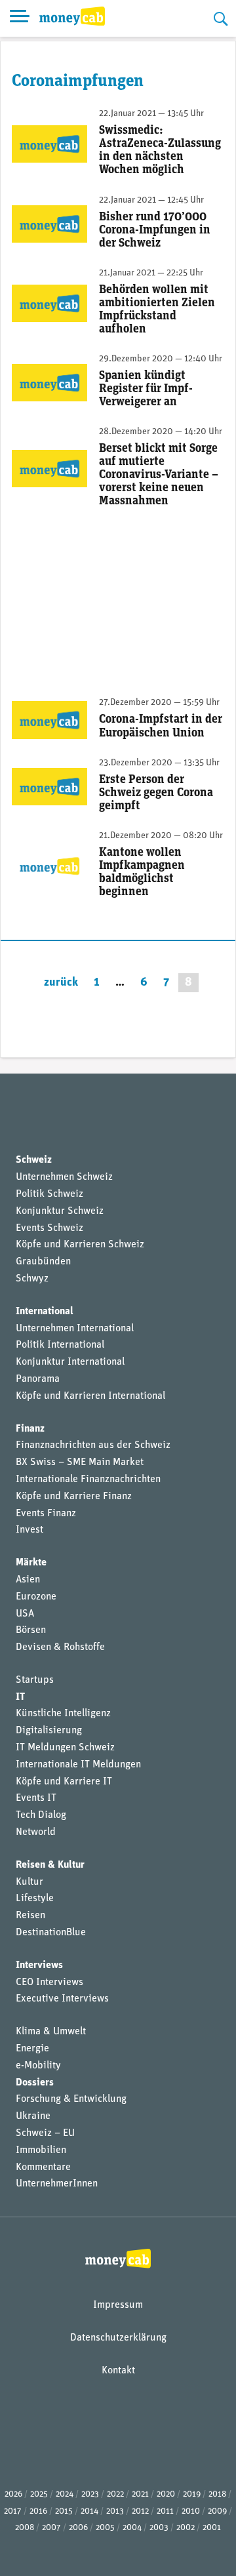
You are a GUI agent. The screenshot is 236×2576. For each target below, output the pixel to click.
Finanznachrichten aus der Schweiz (93, 1445)
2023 (90, 2494)
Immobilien (41, 2150)
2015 (64, 2511)
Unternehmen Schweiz (64, 1177)
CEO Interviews (49, 1982)
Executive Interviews (62, 1999)
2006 (78, 2528)
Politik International (60, 1345)
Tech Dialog (41, 1815)
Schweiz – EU (45, 2133)
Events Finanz (46, 1514)
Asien (28, 1580)
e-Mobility (38, 2066)
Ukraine (33, 2116)
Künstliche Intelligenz (63, 1714)
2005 (105, 2528)
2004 (132, 2528)
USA (25, 1614)
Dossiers (35, 2083)
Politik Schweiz (49, 1194)
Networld (36, 1832)
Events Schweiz (49, 1228)
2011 (165, 2511)
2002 (186, 2528)
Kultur (29, 1882)
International (45, 1312)
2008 (25, 2528)
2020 (166, 2494)
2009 (217, 2511)
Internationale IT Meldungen (78, 1765)
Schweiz (34, 1160)
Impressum (118, 2305)
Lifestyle (35, 1899)
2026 (13, 2494)
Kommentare (43, 2167)
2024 (65, 2494)
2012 (140, 2511)
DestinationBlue (51, 1933)
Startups (35, 1680)
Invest (29, 1530)
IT (20, 1697)
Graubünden (43, 1262)
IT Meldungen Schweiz (65, 1748)
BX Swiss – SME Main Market (80, 1462)
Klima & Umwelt (51, 2032)
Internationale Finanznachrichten (88, 1479)
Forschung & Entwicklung (71, 2099)
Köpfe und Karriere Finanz (74, 1497)
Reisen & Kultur (50, 1865)
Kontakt (118, 2371)
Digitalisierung (49, 1731)
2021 (140, 2494)
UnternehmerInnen (57, 2184)
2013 (115, 2511)
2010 (191, 2511)
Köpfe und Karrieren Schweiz (80, 1245)
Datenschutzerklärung (118, 2338)
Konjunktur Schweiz (60, 1211)
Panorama (38, 1379)
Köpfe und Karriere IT (64, 1782)
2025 (39, 2494)
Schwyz (32, 1279)
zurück (61, 983)
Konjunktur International (70, 1362)
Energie (32, 2049)
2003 (159, 2528)
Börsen (31, 1630)
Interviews (39, 1965)
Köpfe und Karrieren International (90, 1396)
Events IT (36, 1798)
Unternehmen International (75, 1329)
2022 (115, 2494)
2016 (38, 2511)
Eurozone (36, 1597)
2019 (192, 2494)
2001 (212, 2528)
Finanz (30, 1429)
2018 (217, 2494)
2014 (89, 2511)
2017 (13, 2511)
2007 (51, 2528)
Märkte (31, 1563)
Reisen (30, 1916)
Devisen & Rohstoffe (60, 1647)
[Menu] (20, 18)
